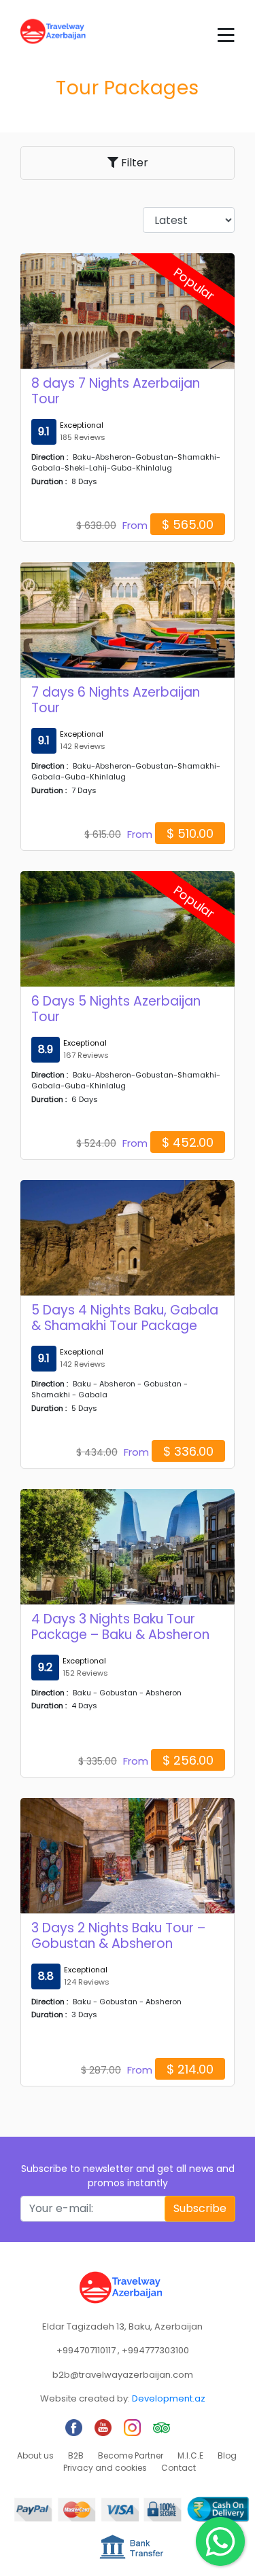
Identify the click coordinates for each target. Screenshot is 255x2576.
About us (35, 2455)
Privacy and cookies (105, 2468)
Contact (178, 2468)
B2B (76, 2455)
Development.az (169, 2398)
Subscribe (200, 2208)
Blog (227, 2455)
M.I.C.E (190, 2455)
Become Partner (131, 2455)
